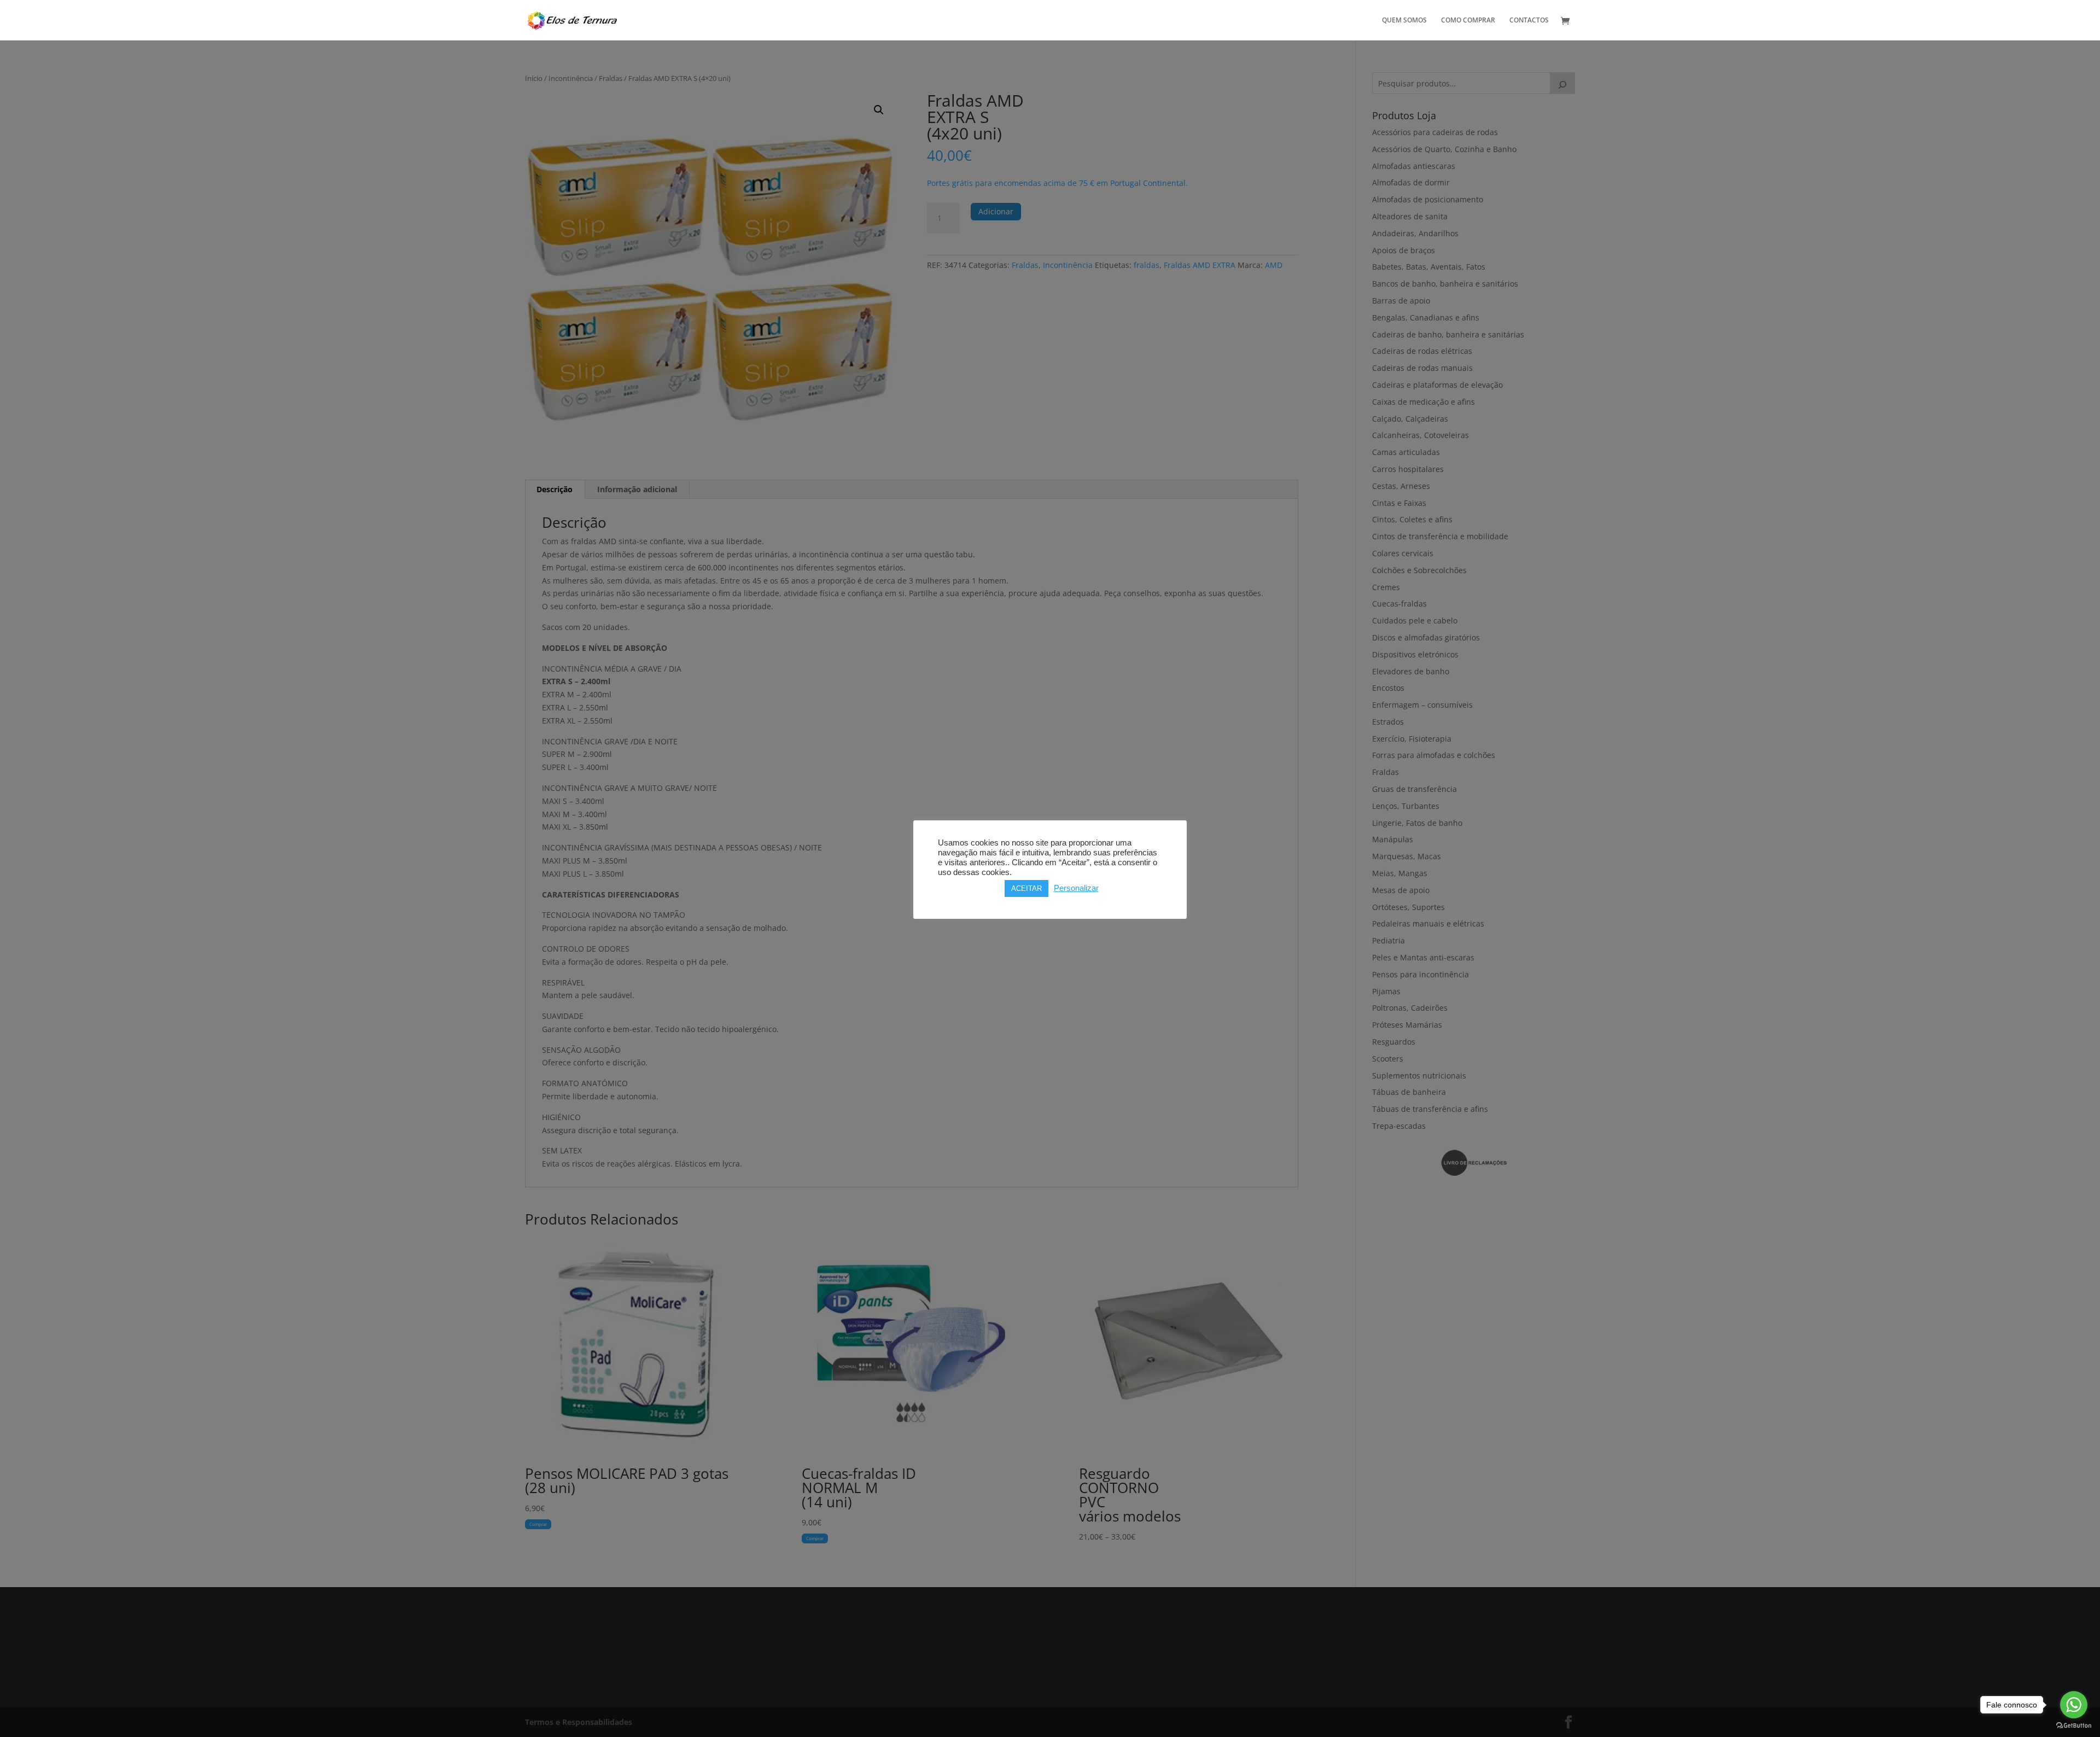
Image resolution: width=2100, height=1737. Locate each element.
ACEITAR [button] (1026, 888)
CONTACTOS (1529, 21)
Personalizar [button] (1076, 888)
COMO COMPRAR (1468, 21)
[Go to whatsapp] (2074, 1705)
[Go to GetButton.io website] (2074, 1726)
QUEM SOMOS (1404, 21)
